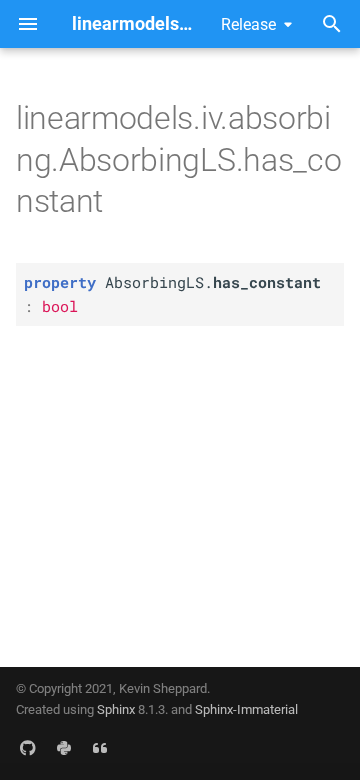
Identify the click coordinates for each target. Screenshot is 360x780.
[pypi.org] (64, 748)
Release (248, 24)
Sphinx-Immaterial (246, 709)
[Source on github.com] (28, 748)
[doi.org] (100, 748)
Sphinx (116, 709)
